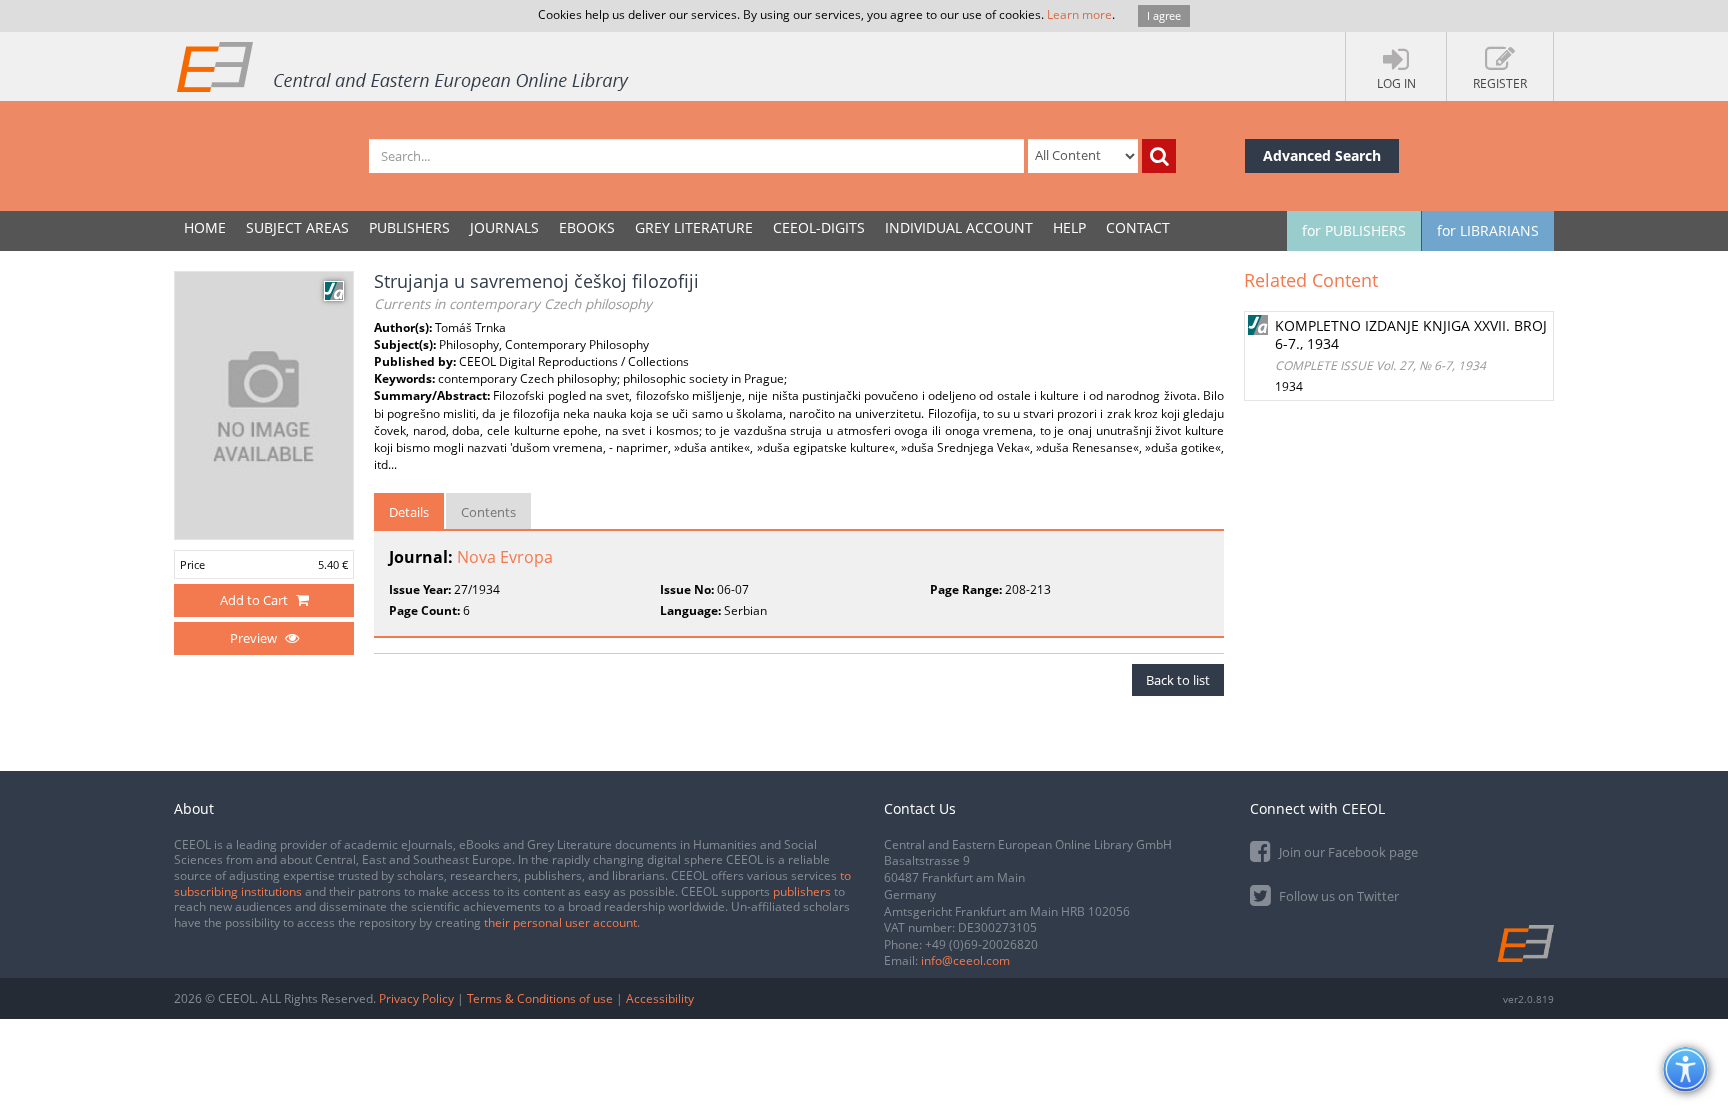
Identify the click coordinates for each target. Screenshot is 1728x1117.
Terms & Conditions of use (540, 998)
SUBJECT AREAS (297, 227)
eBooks (587, 227)
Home (205, 227)
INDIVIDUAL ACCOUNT (959, 227)
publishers (802, 891)
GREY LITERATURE (694, 227)
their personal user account (560, 922)
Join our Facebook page (1347, 852)
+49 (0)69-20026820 (981, 944)
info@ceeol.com (965, 960)
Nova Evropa (505, 557)
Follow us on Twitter (1337, 896)
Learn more (1079, 14)
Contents (488, 512)
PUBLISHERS (409, 227)
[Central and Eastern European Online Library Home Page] (404, 66)
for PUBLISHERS (1354, 230)
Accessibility (660, 998)
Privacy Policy (416, 998)
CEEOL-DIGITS (819, 227)
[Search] (1159, 156)
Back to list (1178, 680)
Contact (1138, 227)
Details (409, 512)
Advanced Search (1322, 155)
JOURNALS (504, 227)
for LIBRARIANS (1488, 230)
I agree (1164, 15)
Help (1069, 227)
